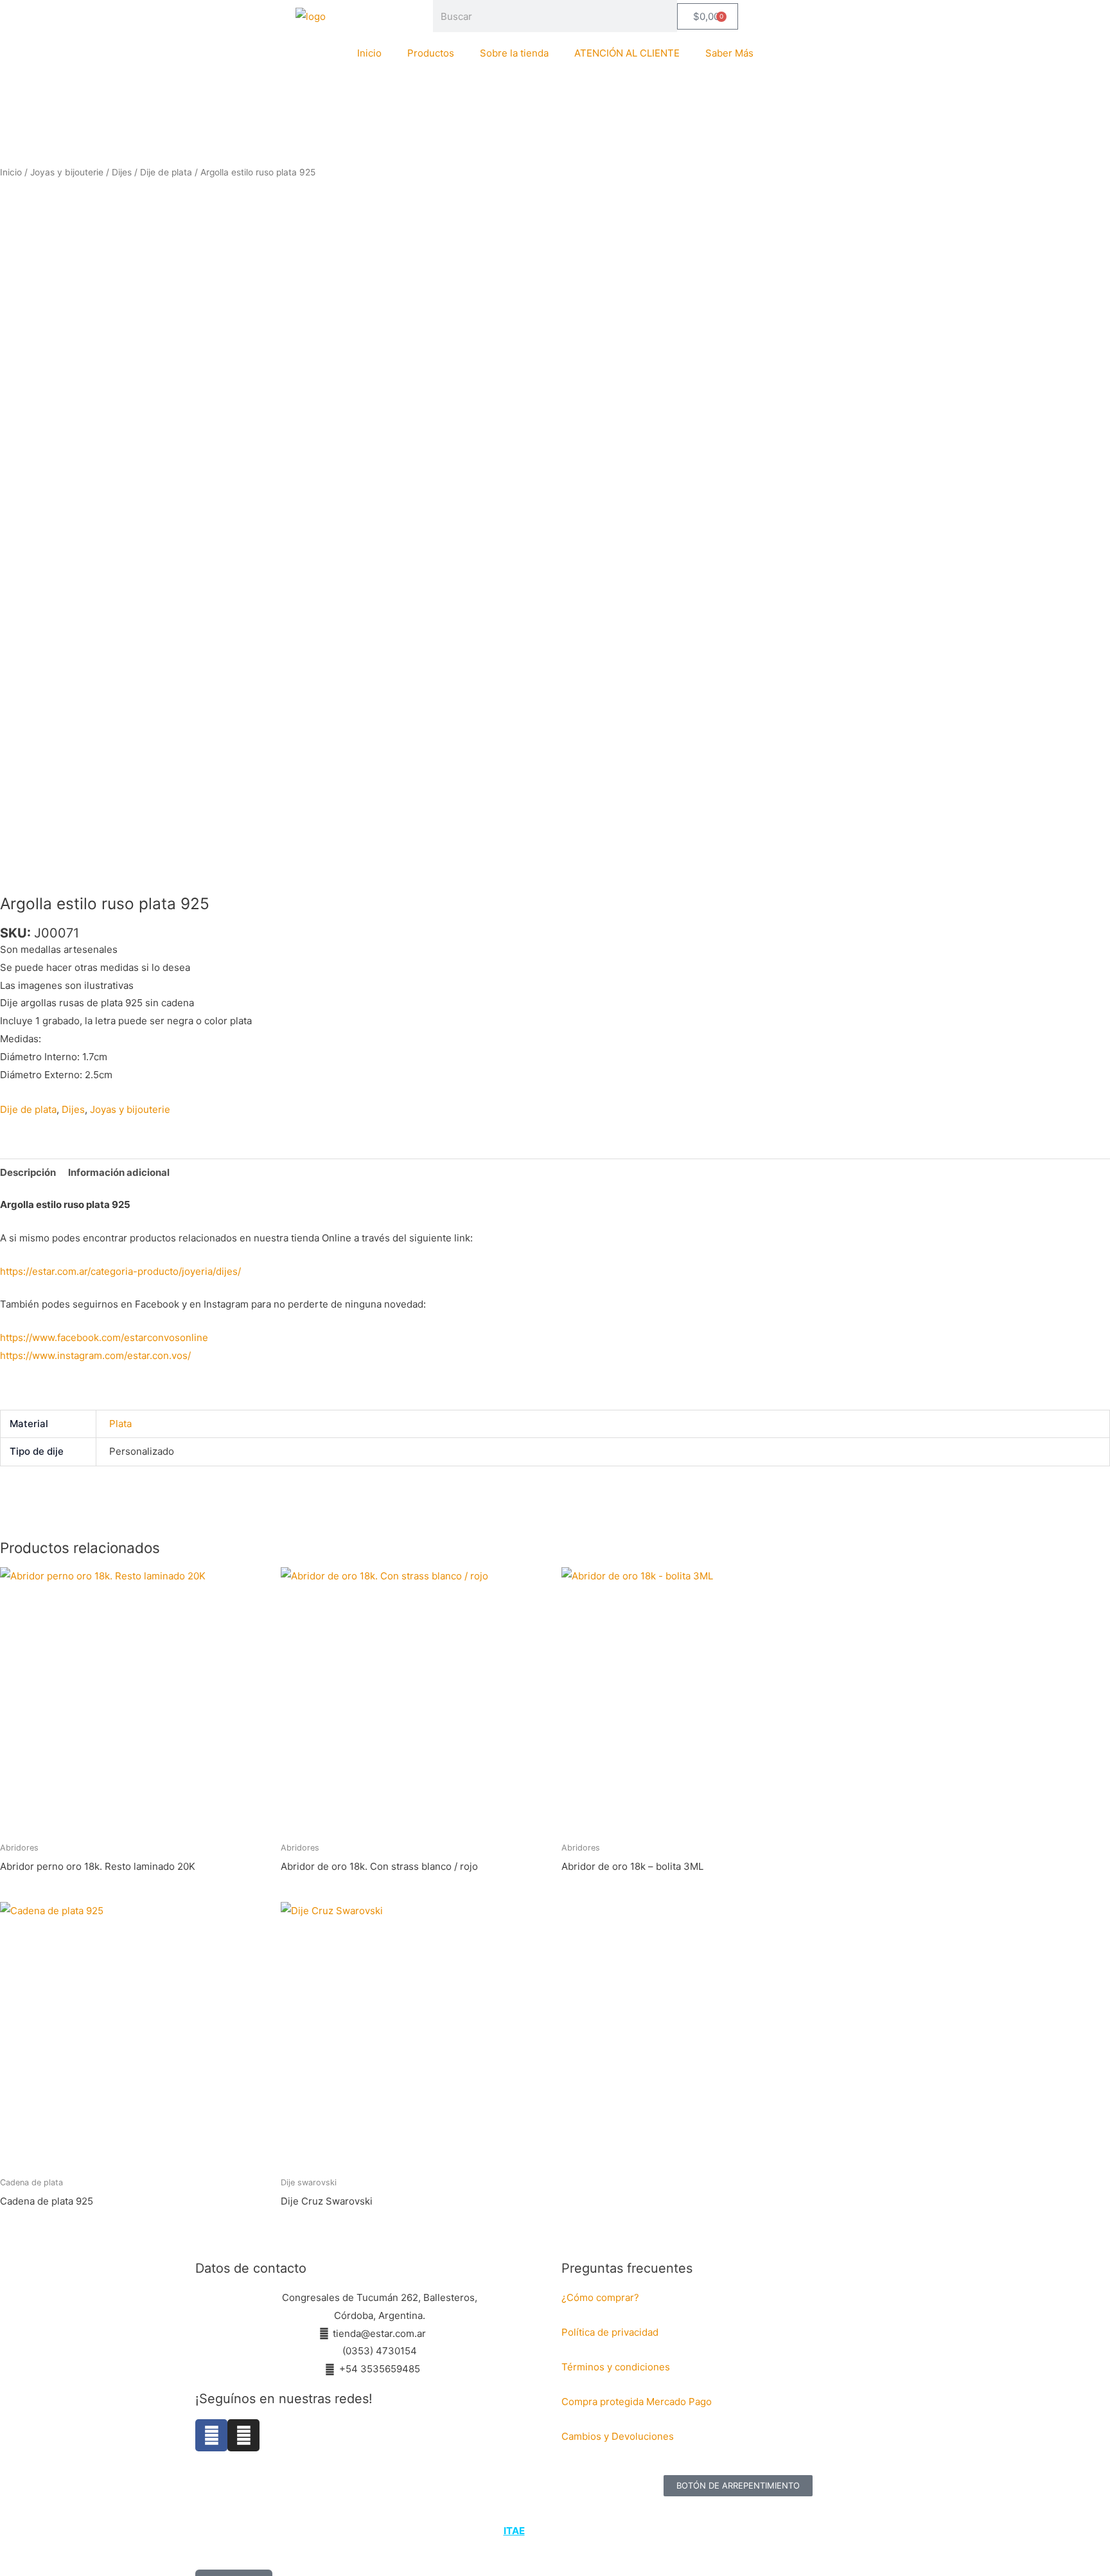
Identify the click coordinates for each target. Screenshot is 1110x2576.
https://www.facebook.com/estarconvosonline (104, 1337)
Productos (431, 53)
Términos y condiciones (617, 2367)
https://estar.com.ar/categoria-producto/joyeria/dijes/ (120, 1271)
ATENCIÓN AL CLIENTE (627, 53)
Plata (120, 1424)
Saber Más (729, 53)
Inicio (369, 53)
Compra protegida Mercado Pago (637, 2402)
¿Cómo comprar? (600, 2297)
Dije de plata (166, 172)
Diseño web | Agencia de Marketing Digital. (557, 2531)
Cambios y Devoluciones (618, 2436)
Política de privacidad (610, 2332)
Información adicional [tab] (119, 1172)
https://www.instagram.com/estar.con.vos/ (95, 1355)
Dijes (122, 172)
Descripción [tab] (28, 1172)
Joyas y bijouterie (67, 172)
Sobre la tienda (514, 53)
